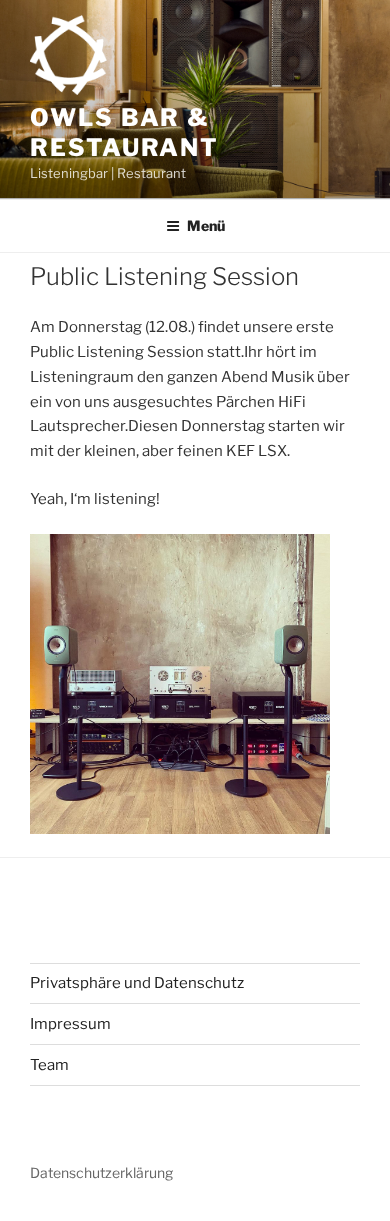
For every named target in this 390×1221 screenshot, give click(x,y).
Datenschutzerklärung (101, 1172)
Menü (206, 225)
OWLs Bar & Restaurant (124, 132)
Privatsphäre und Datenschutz (137, 983)
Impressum (70, 1024)
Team (49, 1065)
